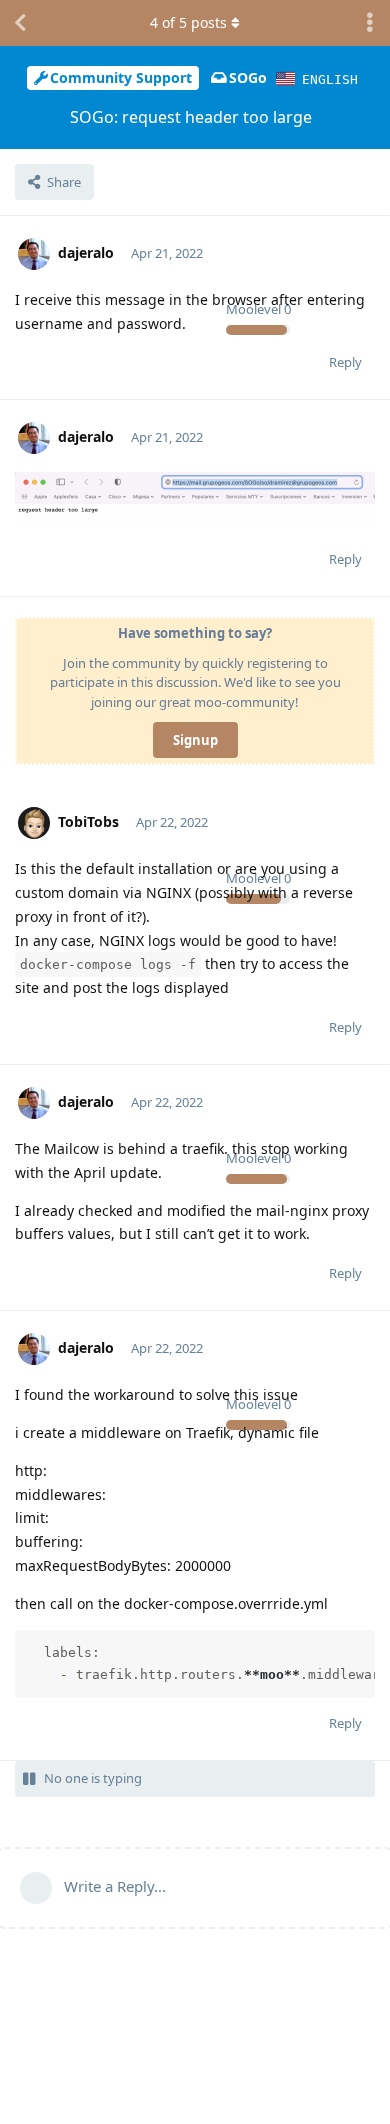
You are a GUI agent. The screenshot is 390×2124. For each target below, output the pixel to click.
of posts (188, 22)
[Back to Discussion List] (20, 23)
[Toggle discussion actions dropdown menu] (370, 23)
